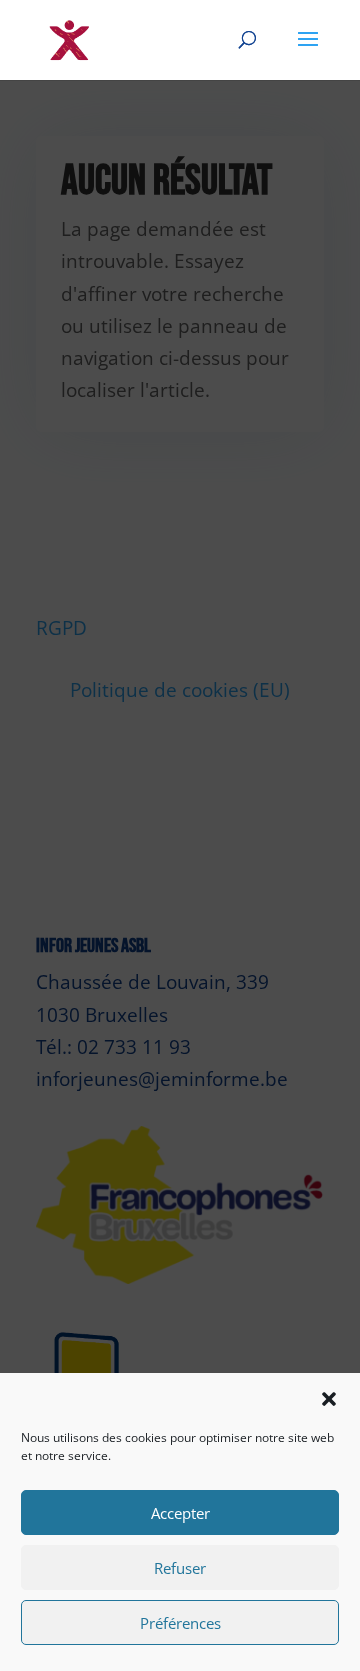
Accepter (180, 1513)
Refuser (180, 1568)
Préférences (180, 1623)
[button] (329, 1399)
